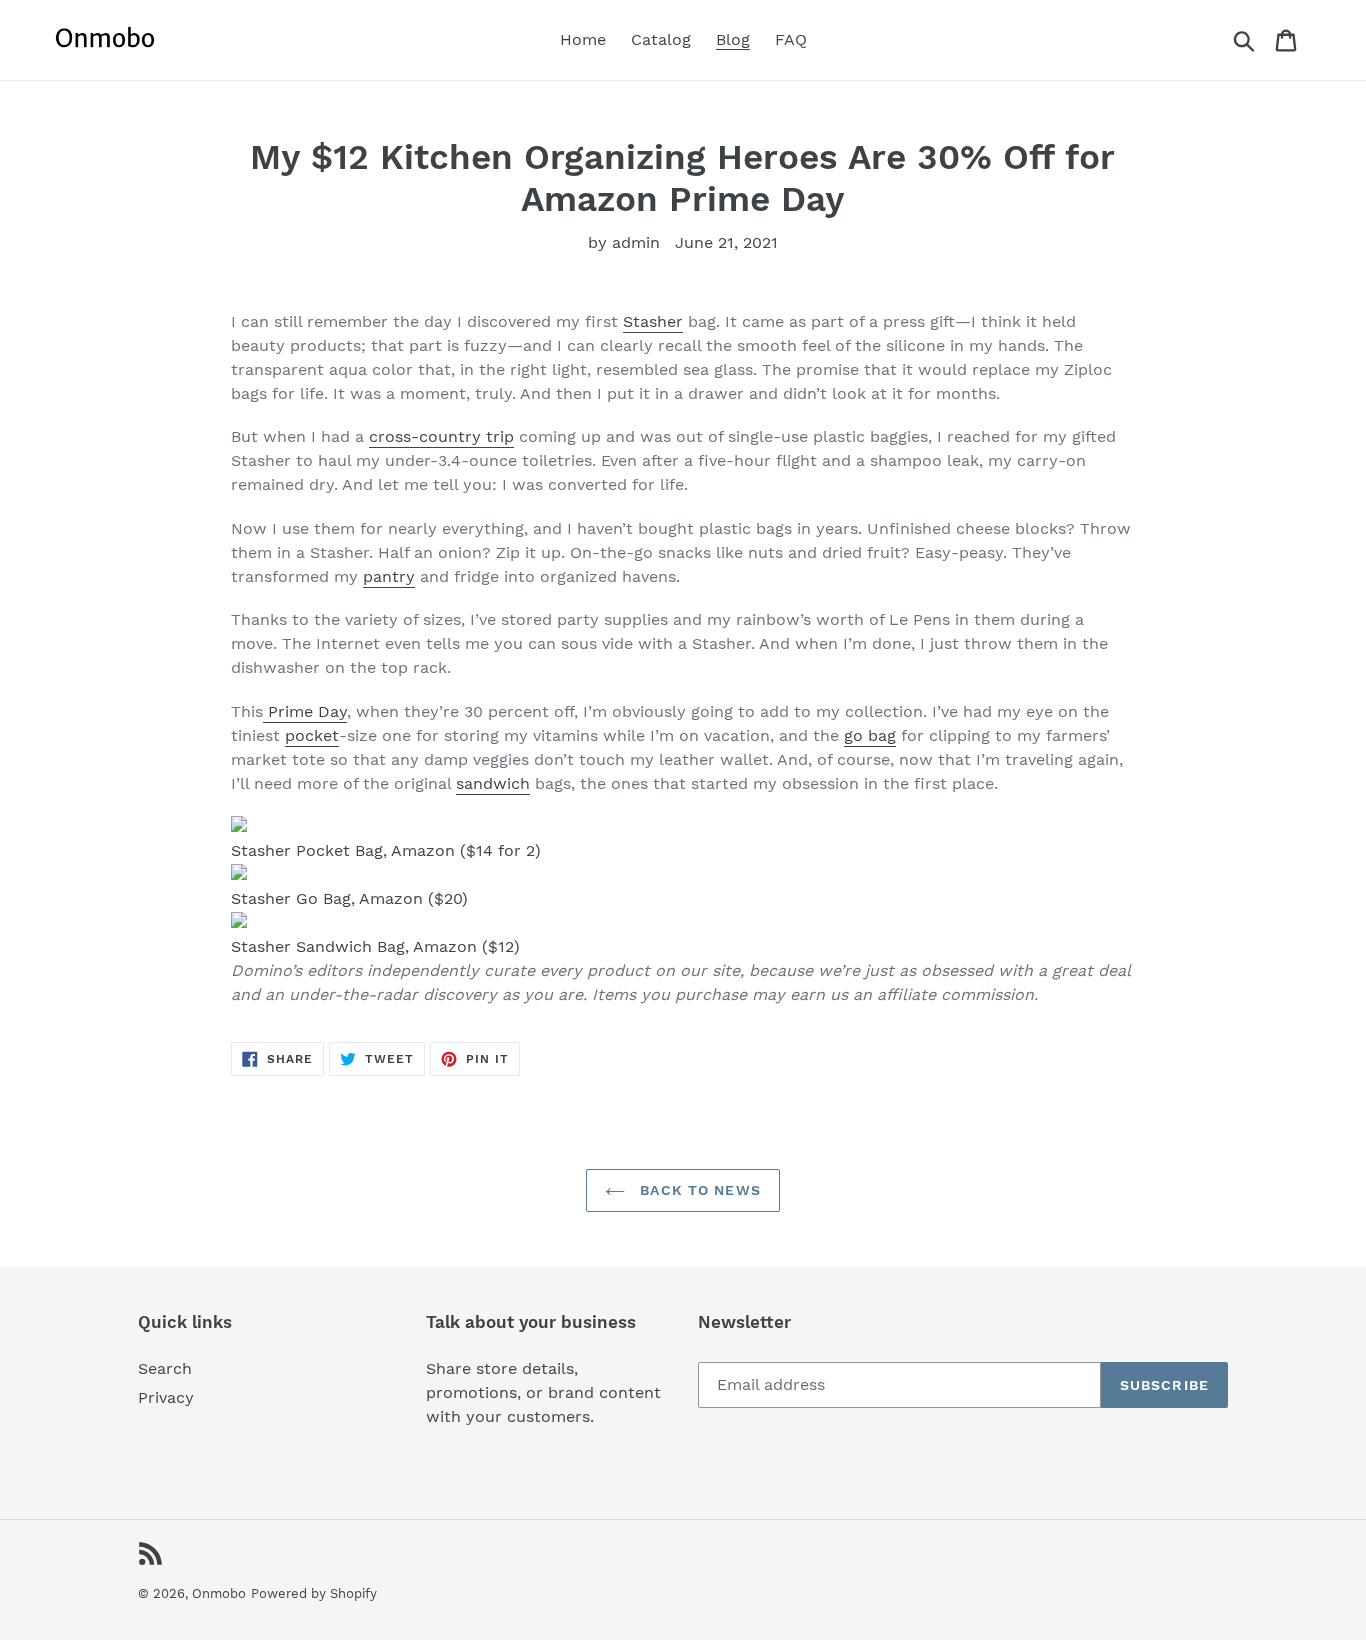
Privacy (166, 1397)
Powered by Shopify (314, 1593)
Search (165, 1368)
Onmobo (219, 1593)
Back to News (698, 1190)
